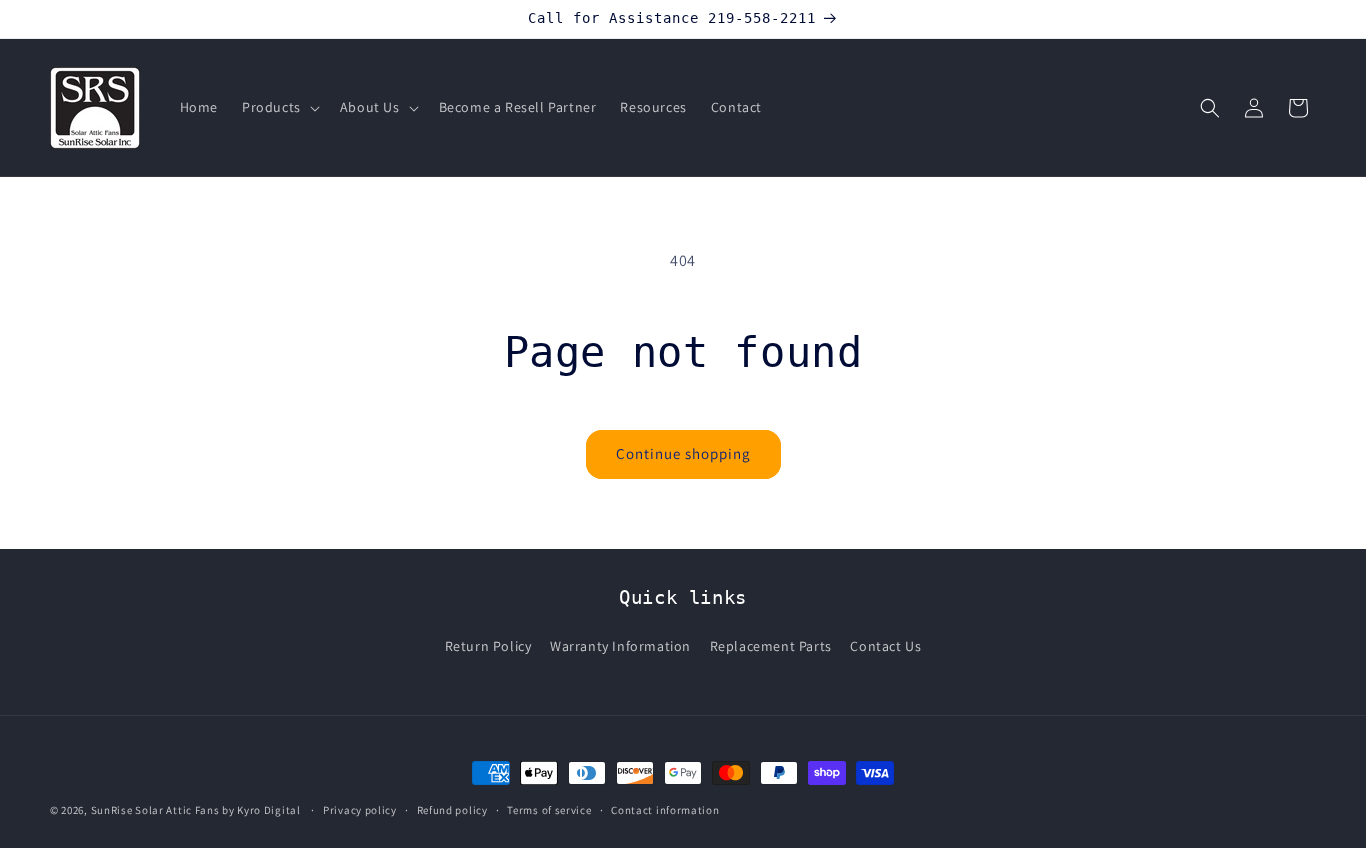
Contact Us (885, 646)
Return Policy (488, 646)
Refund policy (452, 809)
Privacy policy (360, 809)
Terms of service (549, 809)
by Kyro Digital (261, 810)
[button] (279, 107)
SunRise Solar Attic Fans (155, 810)
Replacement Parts (771, 646)
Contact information (665, 809)
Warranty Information (620, 646)
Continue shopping (683, 453)
